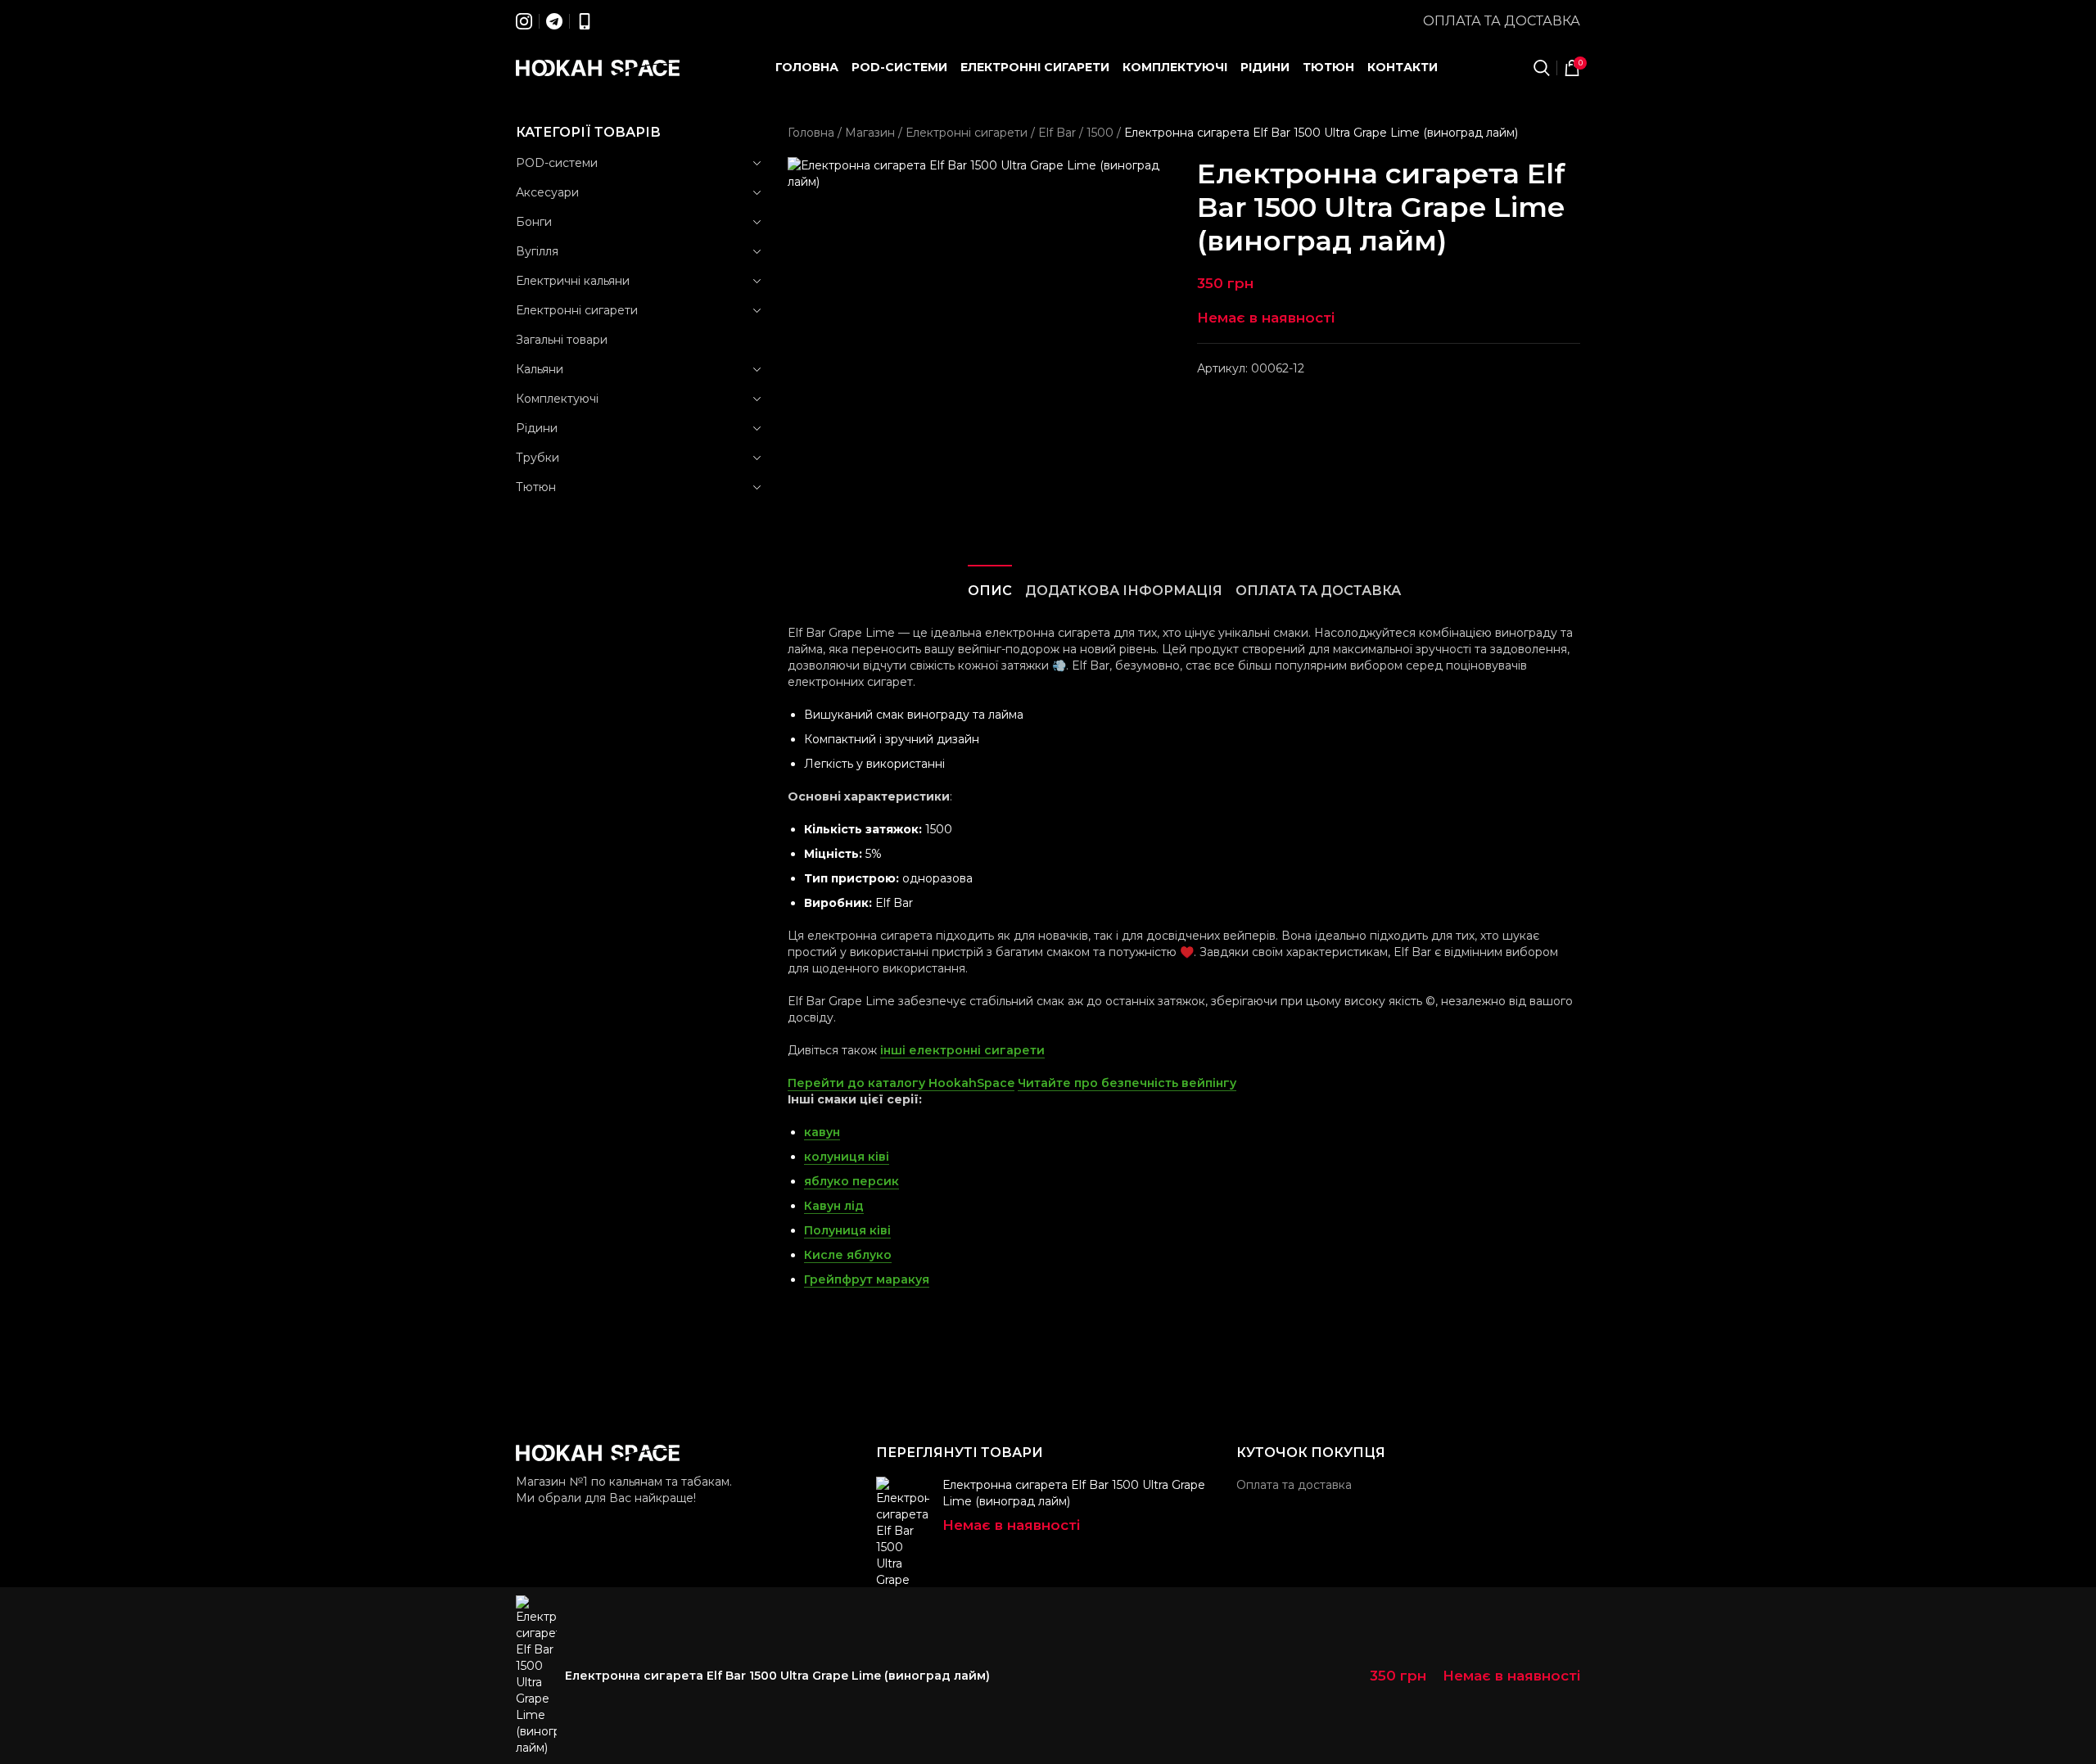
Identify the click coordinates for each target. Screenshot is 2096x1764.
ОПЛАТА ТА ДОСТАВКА (1318, 591)
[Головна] (598, 68)
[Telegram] (554, 21)
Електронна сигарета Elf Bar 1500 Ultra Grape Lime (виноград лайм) (1074, 1493)
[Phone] (585, 21)
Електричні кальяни (573, 281)
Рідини (537, 428)
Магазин (870, 133)
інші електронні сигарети (962, 1050)
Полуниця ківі (847, 1230)
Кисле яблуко (848, 1255)
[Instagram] (524, 21)
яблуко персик (851, 1181)
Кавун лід (834, 1206)
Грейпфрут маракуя (867, 1279)
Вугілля (537, 251)
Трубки (538, 458)
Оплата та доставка (1502, 21)
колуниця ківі (847, 1157)
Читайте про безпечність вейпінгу (1127, 1083)
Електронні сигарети (577, 310)
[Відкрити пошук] (1542, 68)
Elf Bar (1057, 133)
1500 (1100, 133)
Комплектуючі (557, 399)
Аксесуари (547, 192)
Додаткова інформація (1124, 591)
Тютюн (536, 487)
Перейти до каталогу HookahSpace (901, 1083)
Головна (811, 133)
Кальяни (540, 369)
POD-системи (557, 163)
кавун (822, 1132)
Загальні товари (562, 340)
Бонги (534, 222)
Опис (990, 591)
